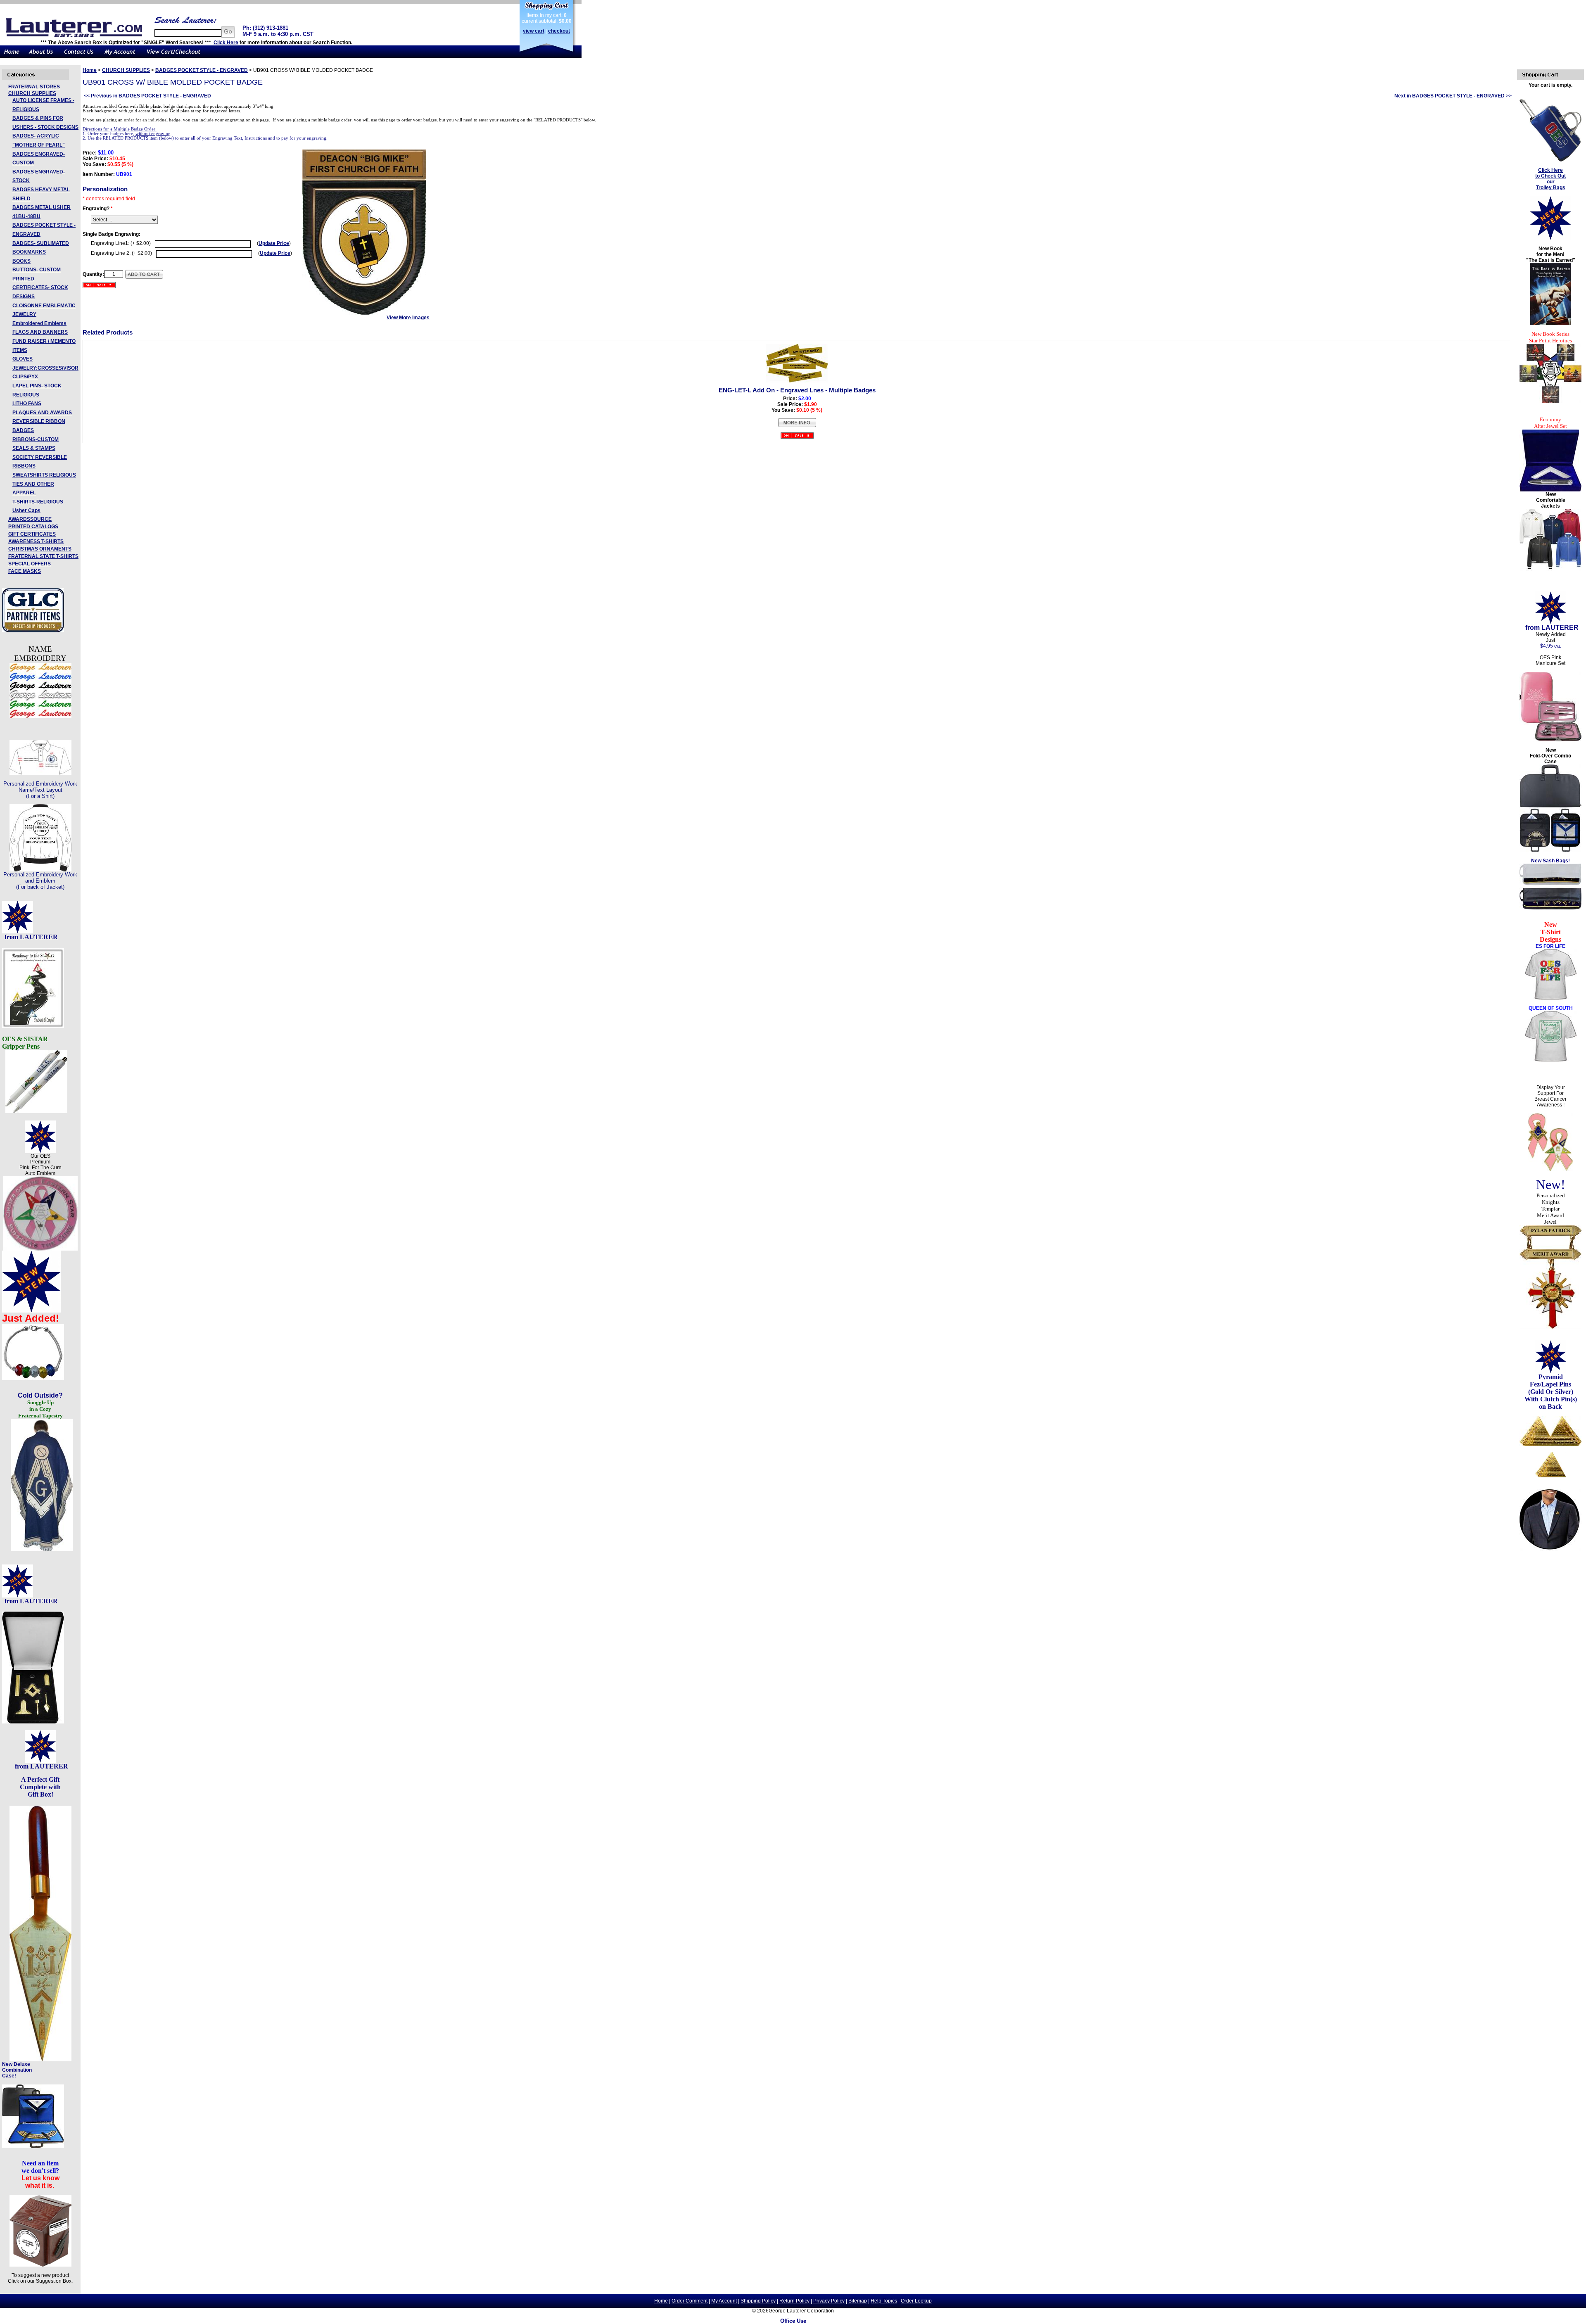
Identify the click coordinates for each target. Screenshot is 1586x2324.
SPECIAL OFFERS (30, 564)
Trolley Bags (1551, 188)
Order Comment (690, 2301)
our (1551, 182)
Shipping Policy (758, 2301)
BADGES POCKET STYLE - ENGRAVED (202, 70)
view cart (534, 31)
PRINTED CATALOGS (33, 527)
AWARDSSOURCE (30, 519)
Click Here (226, 43)
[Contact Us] (79, 56)
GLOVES (23, 359)
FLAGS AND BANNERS (40, 332)
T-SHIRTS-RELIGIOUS (38, 502)
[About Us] (41, 56)
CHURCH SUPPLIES (32, 93)
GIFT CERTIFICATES (32, 534)
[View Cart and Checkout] (174, 56)
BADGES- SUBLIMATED (41, 243)
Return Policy (794, 2301)
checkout (559, 31)
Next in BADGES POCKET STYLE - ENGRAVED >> (1453, 96)
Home (90, 70)
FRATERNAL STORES (34, 87)
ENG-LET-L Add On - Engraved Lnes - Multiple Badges (797, 390)
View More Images (408, 318)
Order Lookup (916, 2301)
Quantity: (93, 274)
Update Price (274, 243)
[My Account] (120, 56)
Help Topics (884, 2301)
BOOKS (21, 261)
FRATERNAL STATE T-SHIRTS (43, 556)
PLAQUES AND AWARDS (42, 413)
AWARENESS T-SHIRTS (36, 541)
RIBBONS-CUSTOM (36, 439)
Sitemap (858, 2301)
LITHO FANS (27, 404)
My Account (724, 2301)
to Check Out (1550, 176)
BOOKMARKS (29, 252)
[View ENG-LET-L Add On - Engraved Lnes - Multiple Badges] (797, 426)
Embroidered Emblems (39, 323)
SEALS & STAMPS (34, 448)
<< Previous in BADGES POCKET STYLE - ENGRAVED (147, 96)
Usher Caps (26, 510)
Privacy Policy (829, 2301)
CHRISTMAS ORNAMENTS (40, 549)
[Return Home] (12, 56)
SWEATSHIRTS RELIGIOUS (44, 475)
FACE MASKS (25, 571)
